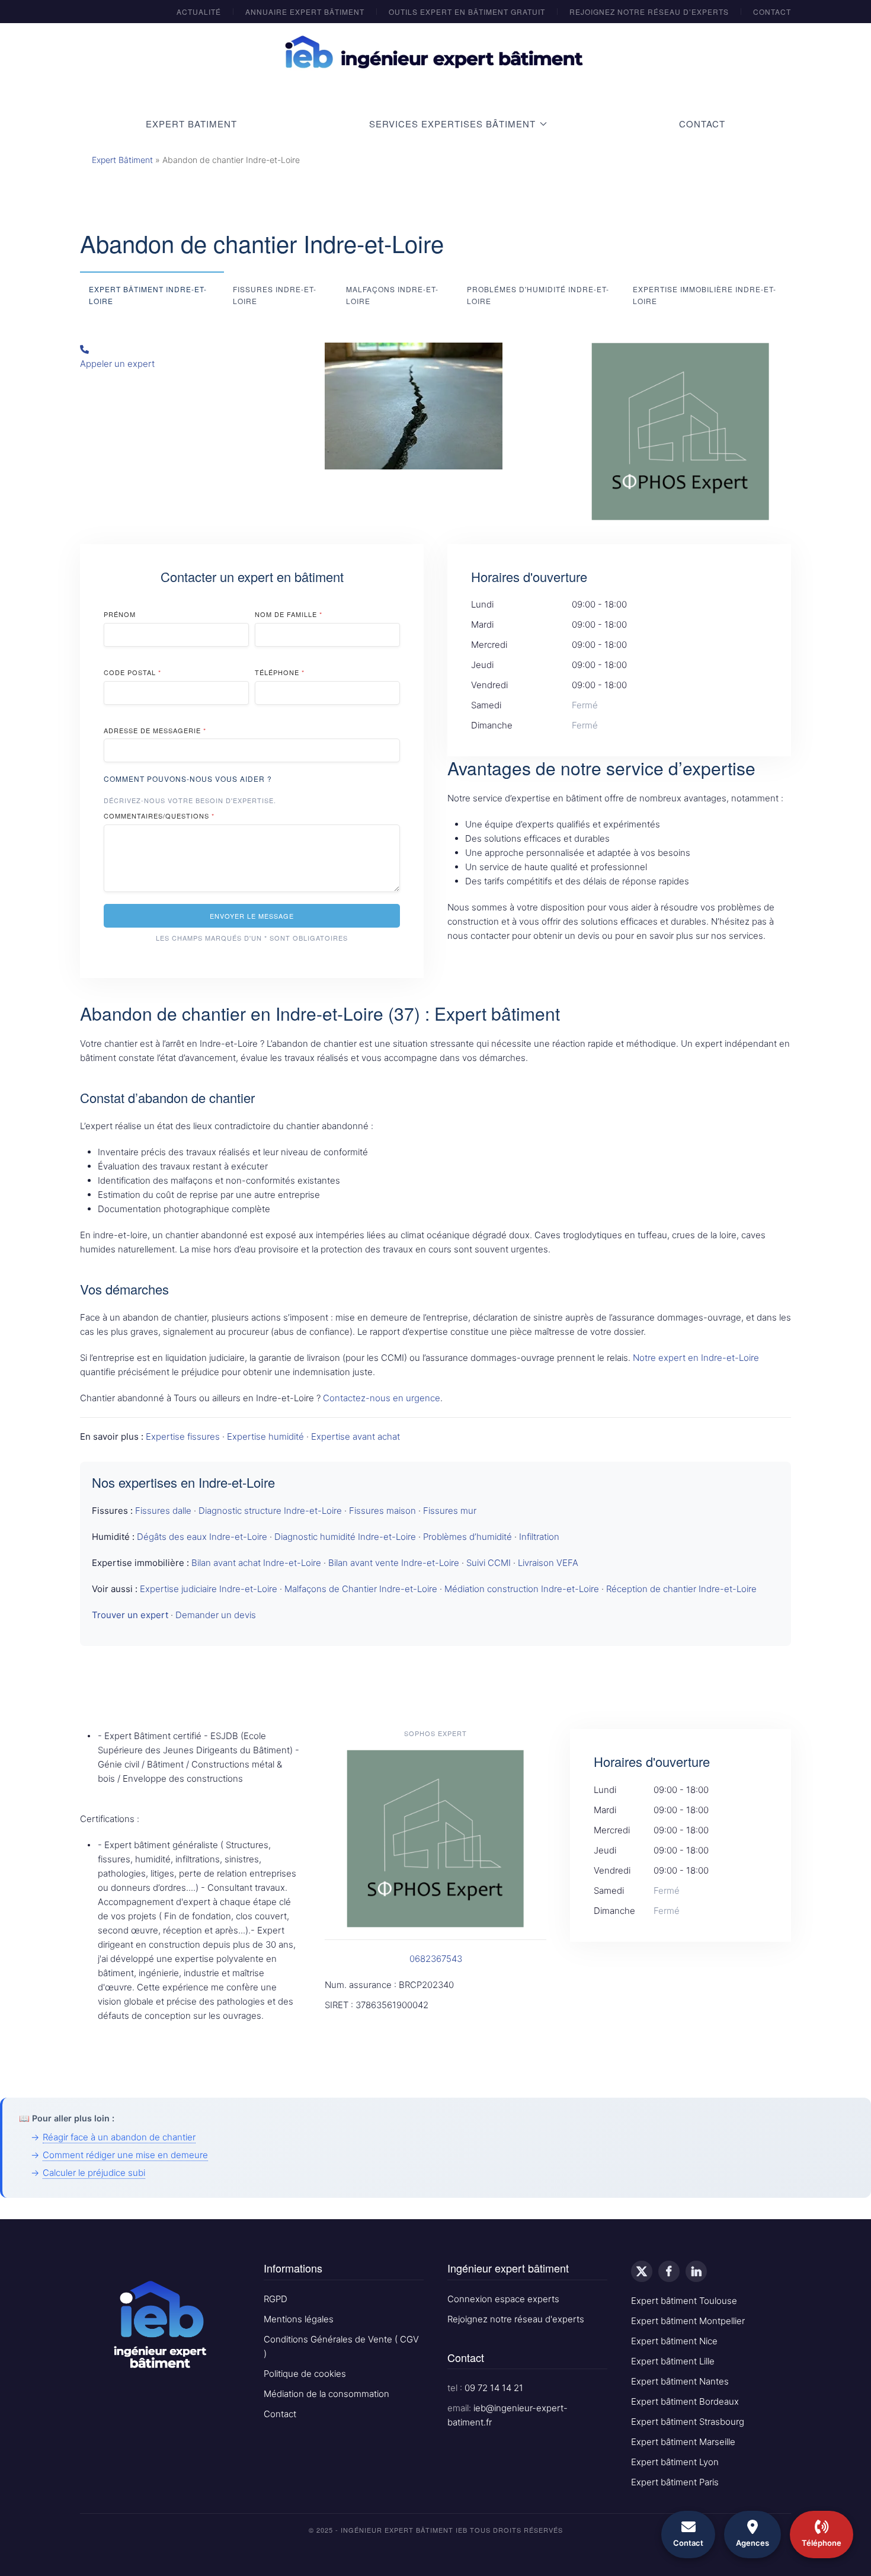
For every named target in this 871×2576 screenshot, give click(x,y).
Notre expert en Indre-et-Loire (696, 1358)
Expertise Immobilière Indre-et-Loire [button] (705, 295)
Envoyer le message (252, 916)
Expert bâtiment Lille (673, 2361)
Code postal (132, 672)
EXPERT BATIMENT (191, 124)
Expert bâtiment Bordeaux (685, 2401)
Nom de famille (289, 614)
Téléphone (280, 672)
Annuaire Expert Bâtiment (305, 12)
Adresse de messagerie (155, 730)
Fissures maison (382, 1511)
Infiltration (539, 1537)
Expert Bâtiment (122, 160)
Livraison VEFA (548, 1563)
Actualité (199, 12)
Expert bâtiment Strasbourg (688, 2422)
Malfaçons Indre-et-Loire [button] (392, 295)
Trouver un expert (130, 1615)
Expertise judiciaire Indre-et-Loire (209, 1589)
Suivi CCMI (489, 1563)
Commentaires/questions (159, 816)
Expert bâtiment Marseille (683, 2442)
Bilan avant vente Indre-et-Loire (394, 1563)
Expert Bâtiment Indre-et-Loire (148, 295)
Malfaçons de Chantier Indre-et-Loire (361, 1589)
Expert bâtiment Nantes (680, 2381)
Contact (772, 12)
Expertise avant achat (356, 1436)
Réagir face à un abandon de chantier (119, 2137)
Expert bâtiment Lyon (675, 2462)
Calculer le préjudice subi (94, 2173)
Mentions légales (299, 2319)
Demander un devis (216, 1615)
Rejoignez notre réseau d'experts (516, 2319)
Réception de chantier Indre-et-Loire (681, 1589)
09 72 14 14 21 (494, 2388)
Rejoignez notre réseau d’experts (649, 12)
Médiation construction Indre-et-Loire (522, 1589)
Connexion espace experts (503, 2299)
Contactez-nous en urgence (382, 1398)
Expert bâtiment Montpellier (688, 2321)
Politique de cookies (305, 2374)
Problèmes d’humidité (467, 1537)
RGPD (276, 2299)
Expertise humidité (265, 1436)
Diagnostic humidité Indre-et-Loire (345, 1537)
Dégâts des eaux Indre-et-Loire (202, 1537)
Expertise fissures (183, 1436)
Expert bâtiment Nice (674, 2341)
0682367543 (436, 1959)
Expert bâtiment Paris (675, 2482)
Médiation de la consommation (326, 2394)
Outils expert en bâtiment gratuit (467, 12)
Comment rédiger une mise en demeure (125, 2155)
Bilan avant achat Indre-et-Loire (256, 1563)
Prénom (120, 614)
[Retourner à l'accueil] (435, 53)
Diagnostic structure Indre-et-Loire (270, 1511)
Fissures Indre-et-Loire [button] (275, 295)
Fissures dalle (163, 1511)
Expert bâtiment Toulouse (684, 2301)
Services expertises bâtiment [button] (452, 124)
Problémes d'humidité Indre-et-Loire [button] (538, 295)
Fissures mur (450, 1511)
